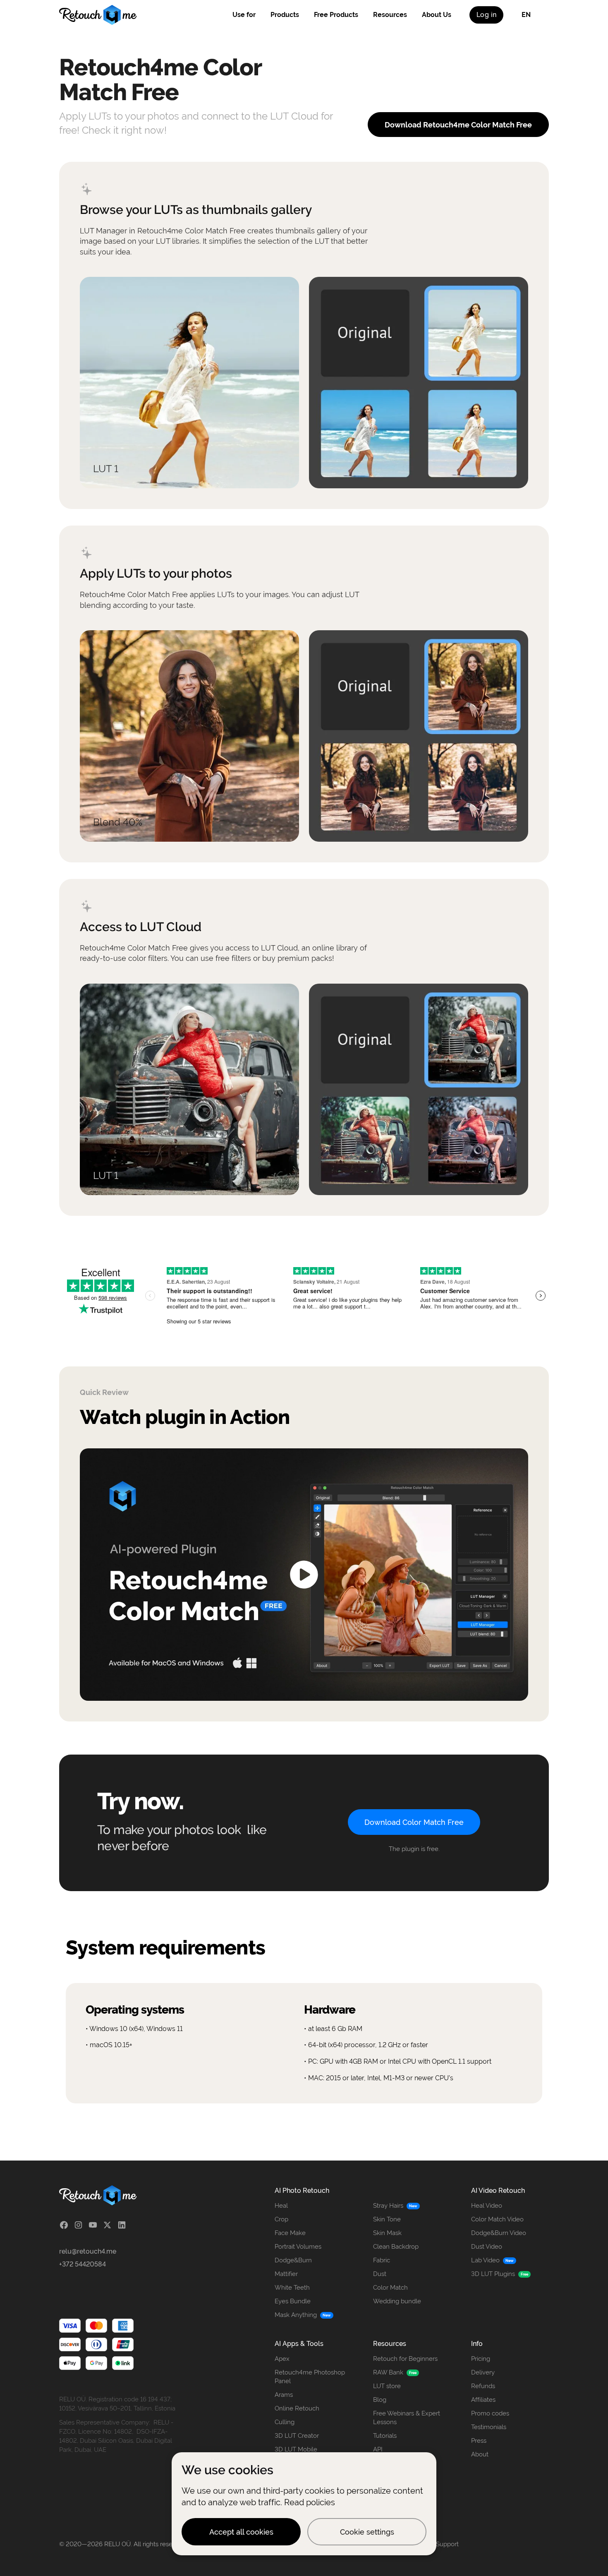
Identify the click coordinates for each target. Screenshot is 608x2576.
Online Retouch (297, 2408)
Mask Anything (296, 2315)
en (526, 15)
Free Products (336, 15)
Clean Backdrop (396, 2247)
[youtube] (93, 2225)
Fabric (382, 2260)
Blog (380, 2400)
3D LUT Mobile (296, 2449)
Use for (244, 15)
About (480, 2454)
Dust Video (487, 2247)
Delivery (483, 2372)
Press (479, 2441)
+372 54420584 (83, 2264)
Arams (284, 2395)
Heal (281, 2206)
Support (447, 2544)
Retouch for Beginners (405, 2359)
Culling (285, 2422)
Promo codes (490, 2413)
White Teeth (292, 2288)
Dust (380, 2274)
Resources (390, 15)
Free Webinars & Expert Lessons (407, 2418)
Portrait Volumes (298, 2247)
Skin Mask (387, 2233)
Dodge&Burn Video (499, 2233)
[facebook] (64, 2225)
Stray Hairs (388, 2206)
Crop (281, 2219)
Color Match (390, 2288)
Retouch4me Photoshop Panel (310, 2377)
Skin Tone (387, 2219)
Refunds (483, 2386)
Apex (282, 2359)
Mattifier (286, 2274)
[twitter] (107, 2225)
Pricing (481, 2359)
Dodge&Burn (293, 2260)
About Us (437, 15)
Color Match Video (497, 2219)
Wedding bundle (397, 2301)
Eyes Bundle (293, 2301)
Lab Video (485, 2260)
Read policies (310, 2502)
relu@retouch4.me (88, 2251)
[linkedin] (122, 2225)
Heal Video (487, 2206)
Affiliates (483, 2400)
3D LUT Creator (297, 2436)
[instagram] (78, 2225)
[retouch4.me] (98, 15)
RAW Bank (388, 2372)
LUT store (387, 2386)
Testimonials (489, 2427)
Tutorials (385, 2436)
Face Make (290, 2233)
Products (285, 15)
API (378, 2449)
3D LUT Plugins (493, 2274)
